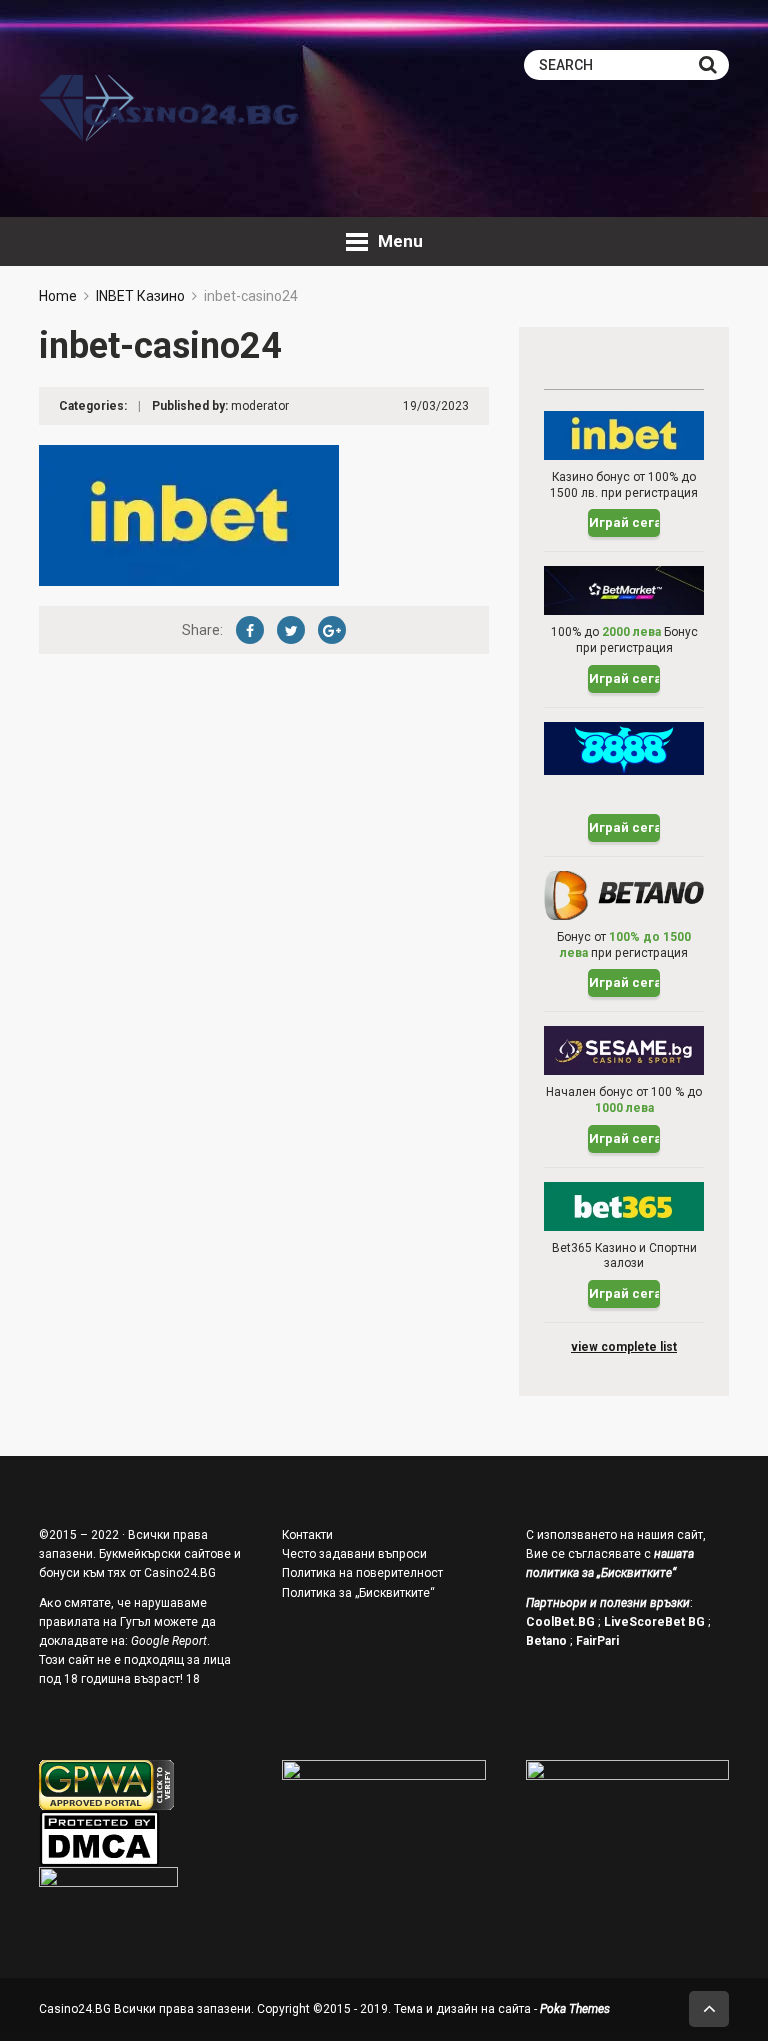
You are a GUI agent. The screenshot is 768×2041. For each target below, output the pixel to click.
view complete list (624, 1347)
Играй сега (624, 522)
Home (58, 296)
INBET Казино (140, 296)
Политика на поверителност (362, 1573)
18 (193, 1679)
